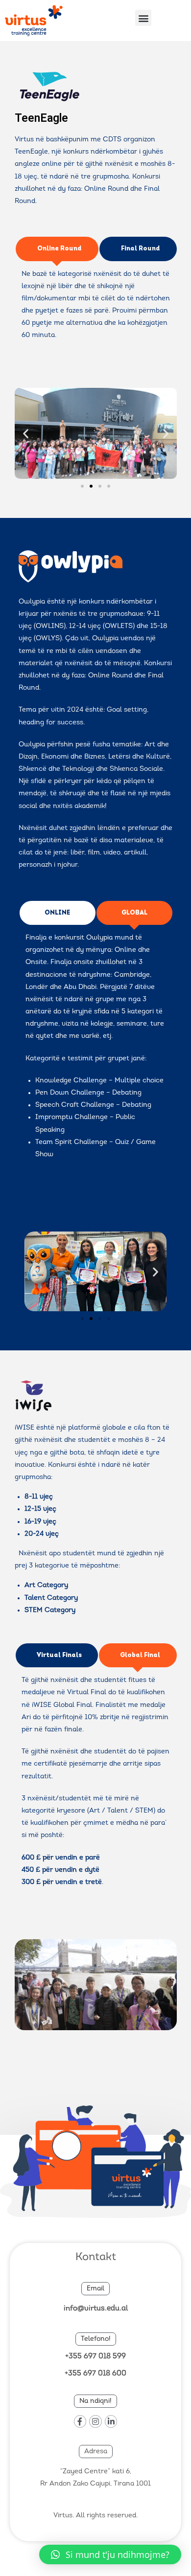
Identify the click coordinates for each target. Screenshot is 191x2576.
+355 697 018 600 (95, 2374)
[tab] (57, 249)
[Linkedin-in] (111, 2421)
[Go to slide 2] (91, 486)
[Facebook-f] (80, 2421)
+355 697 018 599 (95, 2357)
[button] (143, 18)
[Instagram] (95, 2421)
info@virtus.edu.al (96, 2309)
